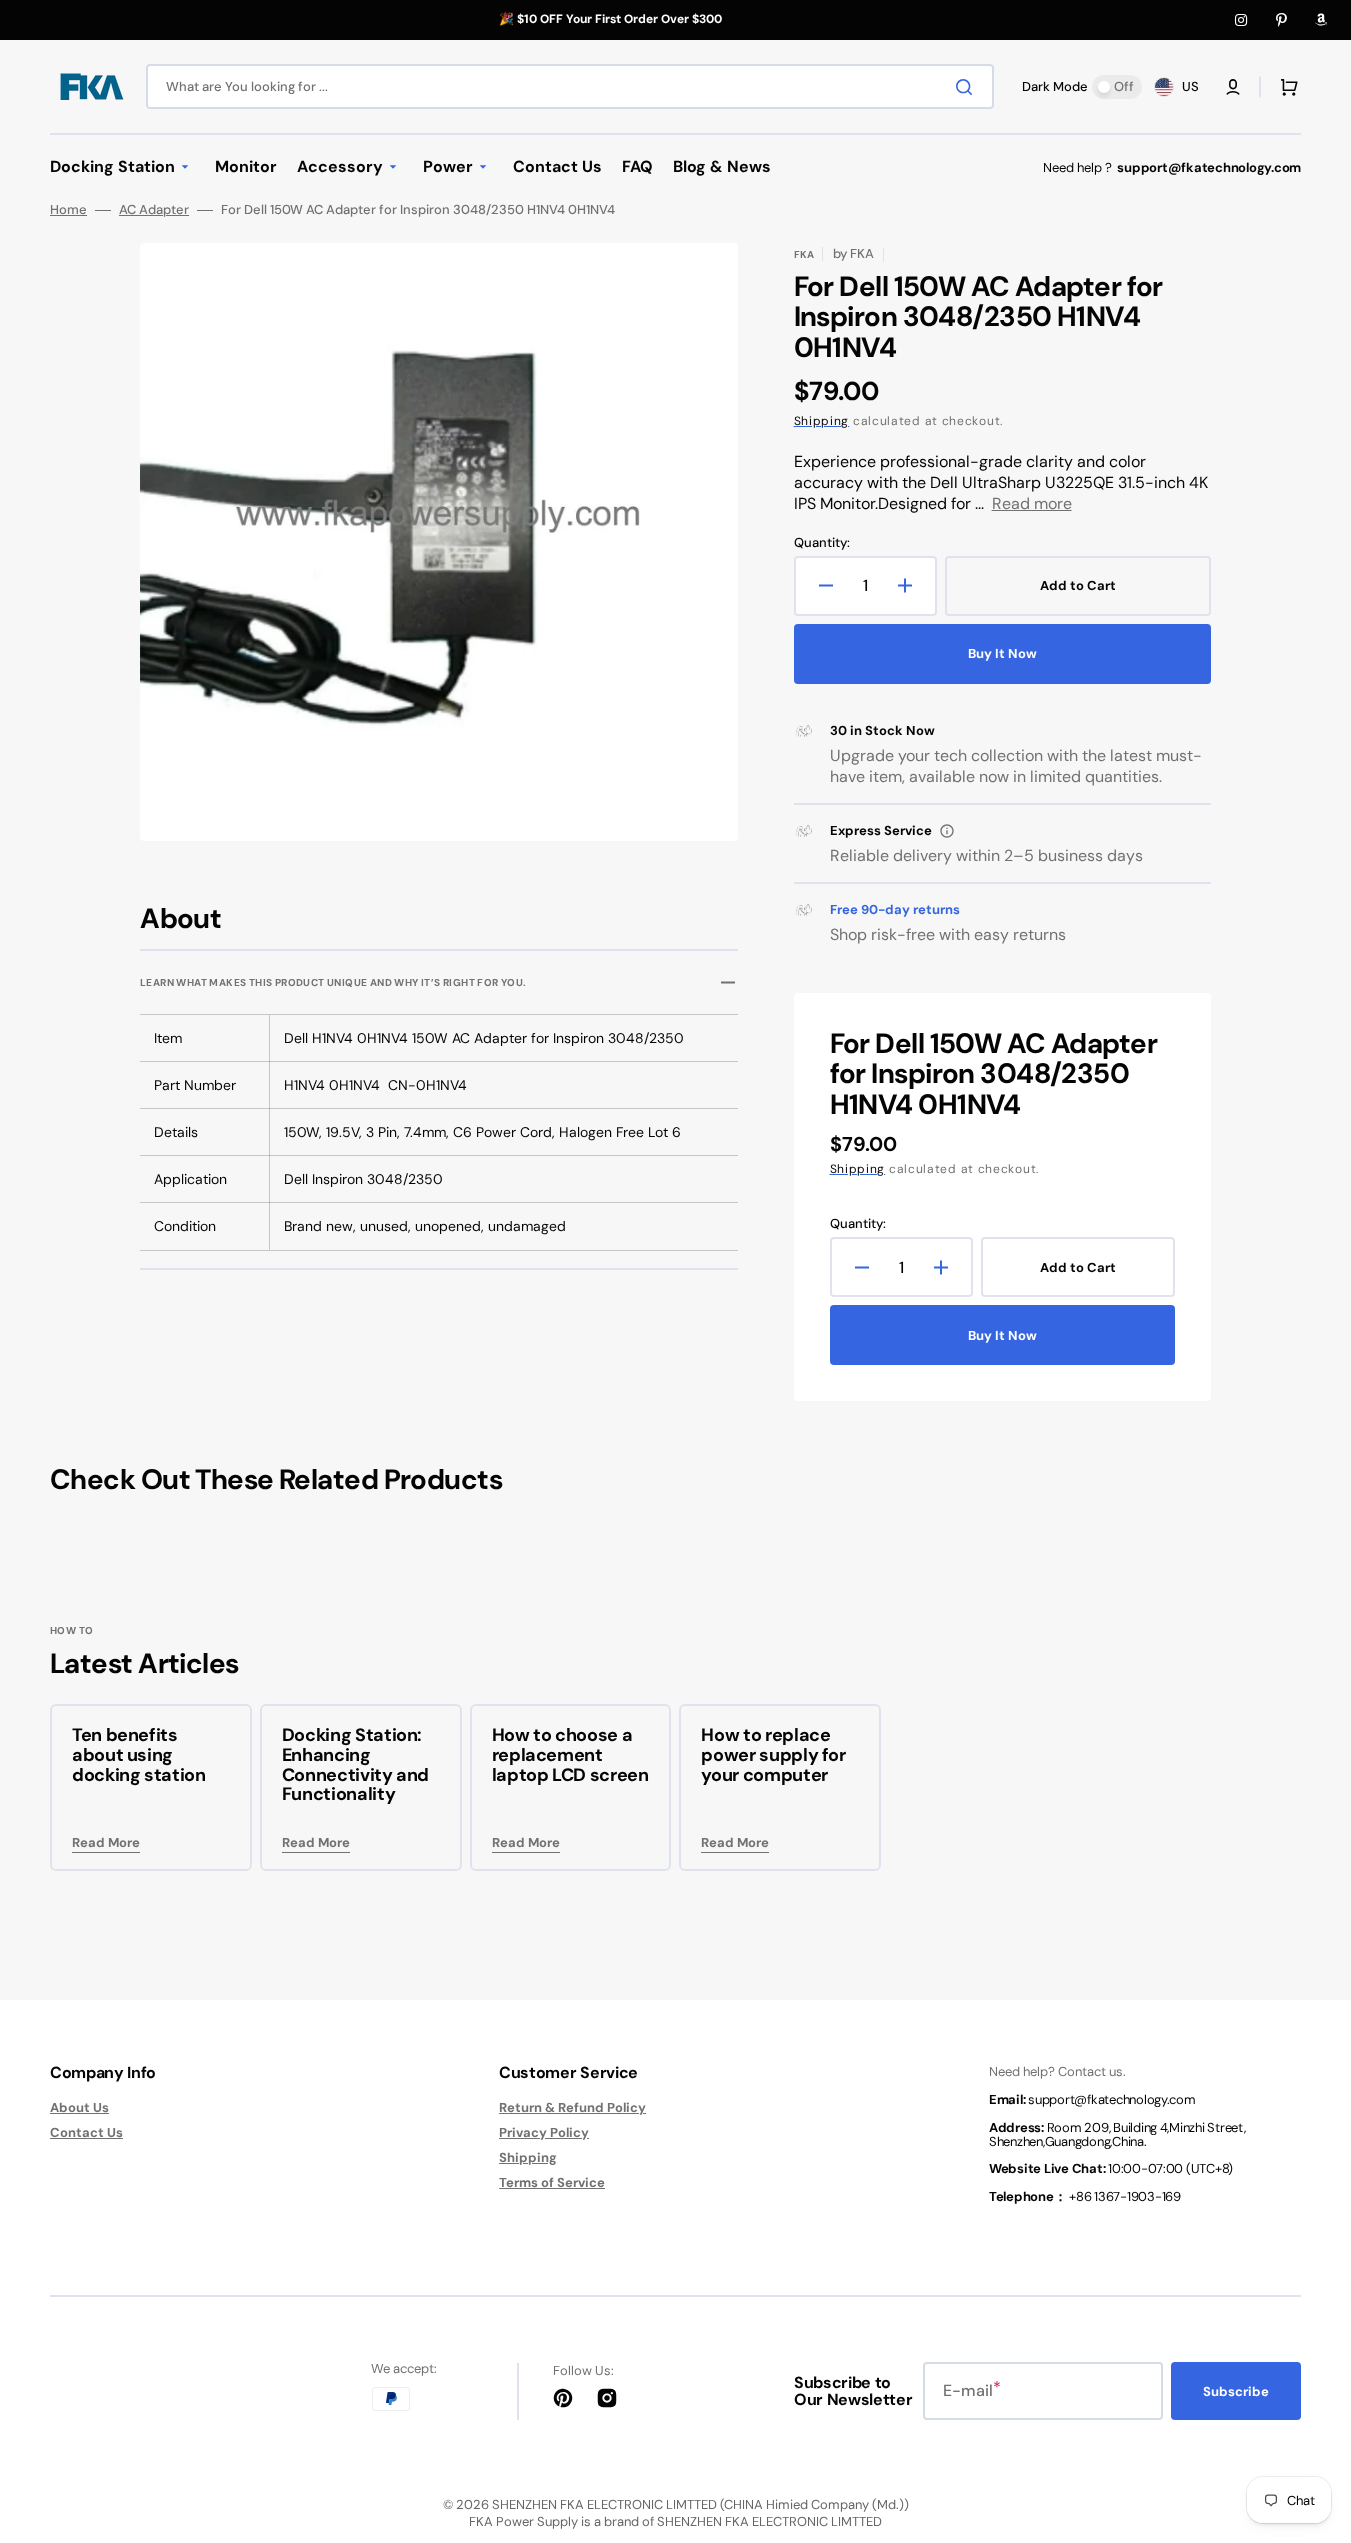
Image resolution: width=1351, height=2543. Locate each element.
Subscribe (1236, 2391)
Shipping (822, 421)
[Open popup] (947, 831)
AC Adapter (154, 210)
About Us (79, 2108)
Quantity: (822, 543)
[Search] (968, 87)
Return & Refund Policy (572, 2108)
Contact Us (86, 2132)
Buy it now (1002, 653)
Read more (1032, 503)
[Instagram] (1241, 20)
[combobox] (570, 86)
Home (68, 210)
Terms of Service (552, 2182)
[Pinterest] (1281, 20)
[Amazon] (1321, 20)
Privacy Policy (544, 2132)
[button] (1233, 87)
